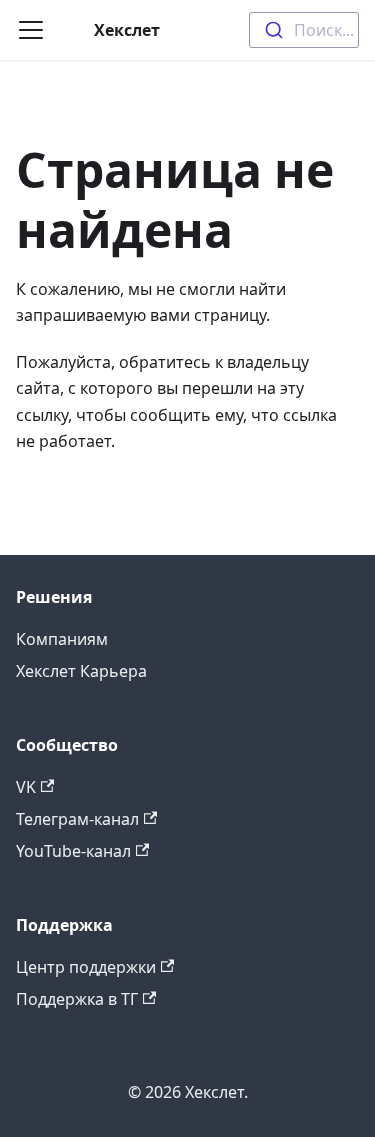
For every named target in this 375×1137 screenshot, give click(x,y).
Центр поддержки (86, 967)
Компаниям (62, 639)
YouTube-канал (73, 851)
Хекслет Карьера (81, 671)
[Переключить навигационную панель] (31, 30)
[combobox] (304, 30)
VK (26, 787)
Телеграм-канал (77, 819)
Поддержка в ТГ (77, 999)
